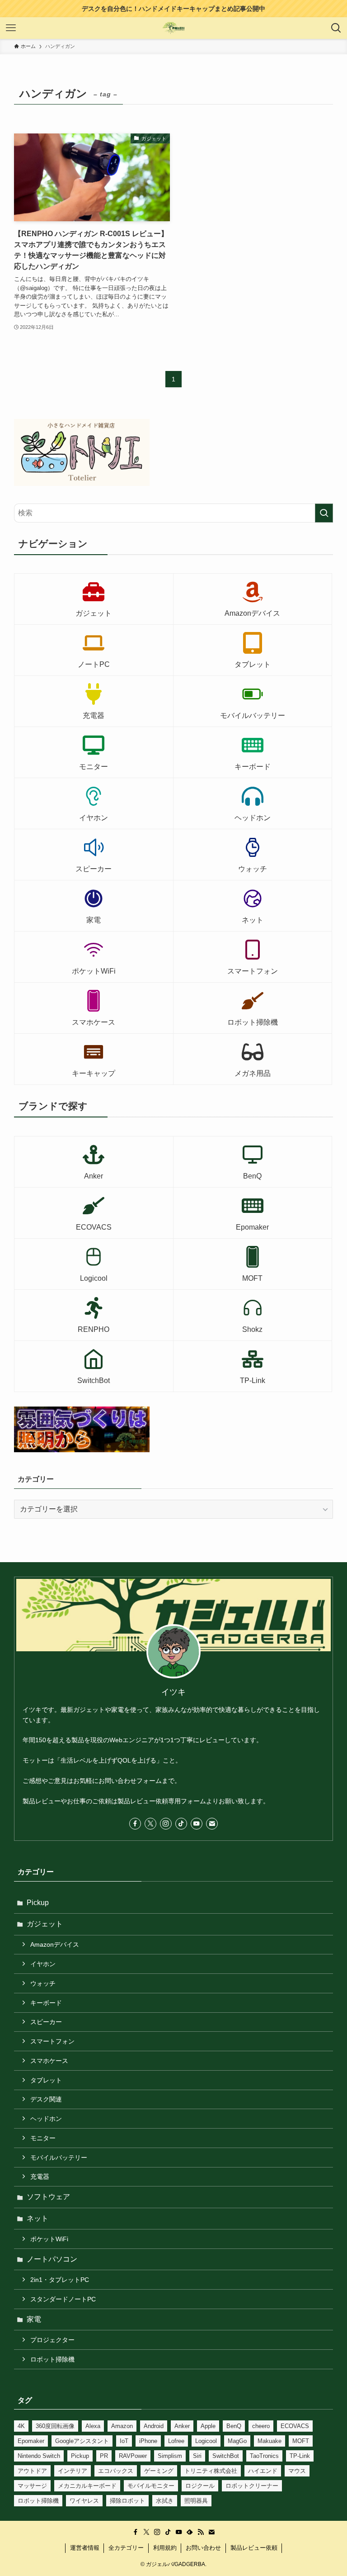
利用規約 (165, 2548)
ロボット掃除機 (52, 2359)
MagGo (237, 2441)
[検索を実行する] (324, 513)
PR (104, 2456)
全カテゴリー (126, 2548)
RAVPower (133, 2456)
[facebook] (135, 1824)
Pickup (38, 1903)
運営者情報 (85, 2548)
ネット (38, 2218)
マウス (297, 2471)
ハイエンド (263, 2471)
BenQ (234, 2426)
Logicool (206, 2441)
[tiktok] (181, 1824)
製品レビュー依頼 (254, 2548)
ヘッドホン (46, 2119)
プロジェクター (52, 2340)
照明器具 (196, 2501)
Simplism (170, 2456)
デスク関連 (46, 2099)
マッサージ (32, 2486)
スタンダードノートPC (63, 2299)
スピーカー (46, 2022)
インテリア (73, 2471)
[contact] (212, 1824)
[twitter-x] (150, 1824)
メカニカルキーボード (87, 2486)
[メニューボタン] (11, 28)
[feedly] (190, 2532)
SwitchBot (226, 2456)
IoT (124, 2441)
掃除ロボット (127, 2501)
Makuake (270, 2441)
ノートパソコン (52, 2259)
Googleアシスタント (82, 2441)
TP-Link (300, 2456)
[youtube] (197, 1824)
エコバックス (116, 2471)
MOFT (301, 2441)
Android (154, 2426)
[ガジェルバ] (174, 28)
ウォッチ (43, 1983)
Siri (197, 2456)
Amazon (122, 2426)
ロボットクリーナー (252, 2486)
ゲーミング (159, 2471)
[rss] (201, 2532)
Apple (208, 2426)
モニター (43, 2138)
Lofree (176, 2441)
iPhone (148, 2441)
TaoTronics (264, 2456)
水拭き (165, 2501)
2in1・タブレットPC (60, 2280)
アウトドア (32, 2471)
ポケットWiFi (49, 2239)
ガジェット (45, 1924)
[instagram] (166, 1824)
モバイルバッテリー (59, 2158)
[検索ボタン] (336, 28)
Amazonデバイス (55, 1944)
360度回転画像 (55, 2426)
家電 (34, 2319)
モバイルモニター (151, 2486)
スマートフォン (52, 2041)
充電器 (40, 2177)
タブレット (46, 2080)
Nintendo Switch (39, 2456)
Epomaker (31, 2441)
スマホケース (49, 2061)
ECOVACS (295, 2426)
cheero (261, 2426)
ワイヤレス (84, 2501)
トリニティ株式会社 (211, 2471)
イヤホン (43, 1964)
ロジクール (200, 2486)
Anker (182, 2426)
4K (21, 2426)
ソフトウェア (48, 2197)
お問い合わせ (203, 2548)
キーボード (46, 2003)
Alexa (93, 2426)
